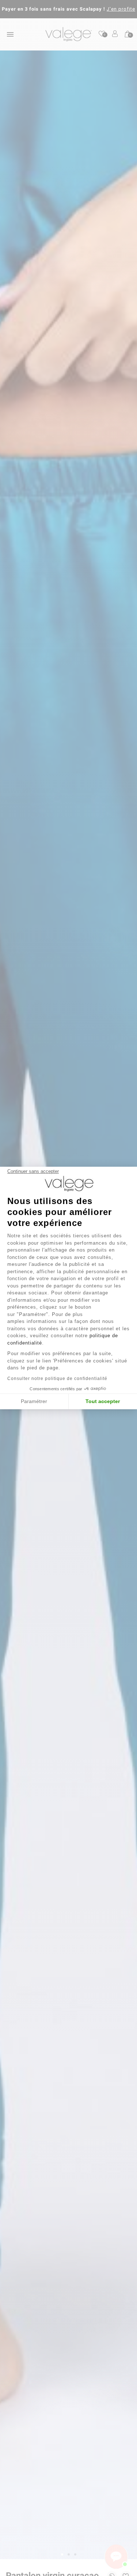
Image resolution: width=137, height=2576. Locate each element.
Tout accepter (103, 1401)
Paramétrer (34, 1401)
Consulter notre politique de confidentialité (57, 1379)
